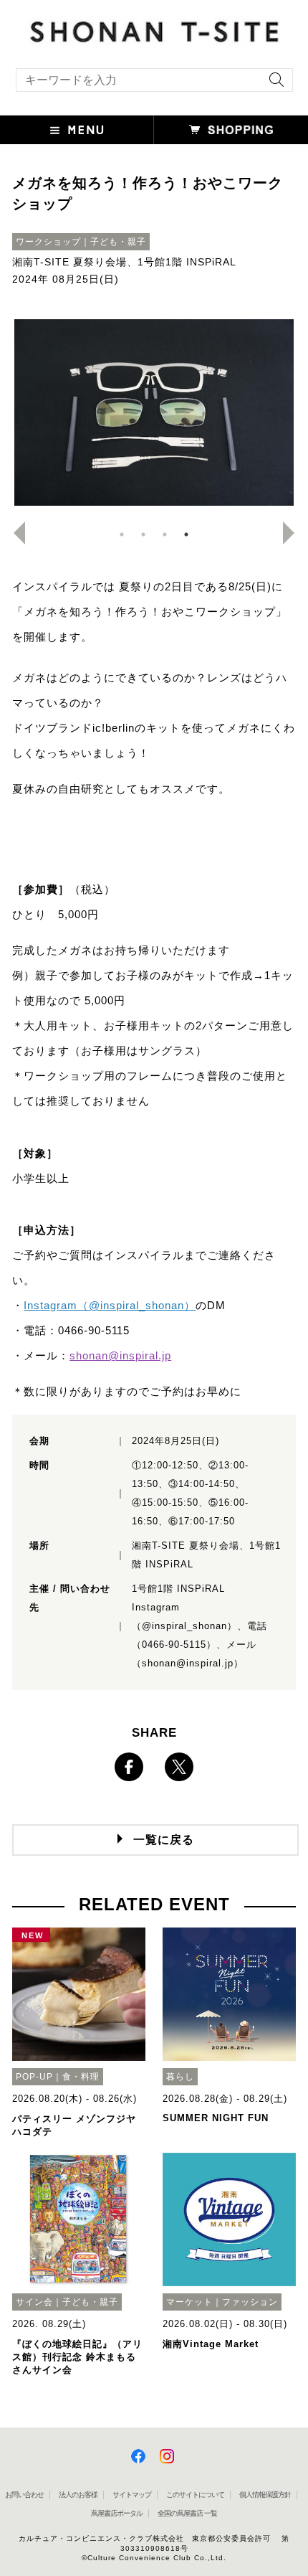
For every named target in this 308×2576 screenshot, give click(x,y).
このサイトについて (195, 2495)
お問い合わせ (24, 2495)
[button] (77, 130)
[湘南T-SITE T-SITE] (154, 29)
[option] (154, 412)
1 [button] (122, 534)
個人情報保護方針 (265, 2495)
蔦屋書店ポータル (117, 2513)
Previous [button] (14, 533)
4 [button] (186, 534)
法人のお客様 (78, 2495)
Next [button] (294, 533)
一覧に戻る (164, 1840)
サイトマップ (132, 2495)
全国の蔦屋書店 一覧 (187, 2513)
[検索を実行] (273, 84)
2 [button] (143, 534)
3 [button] (165, 534)
